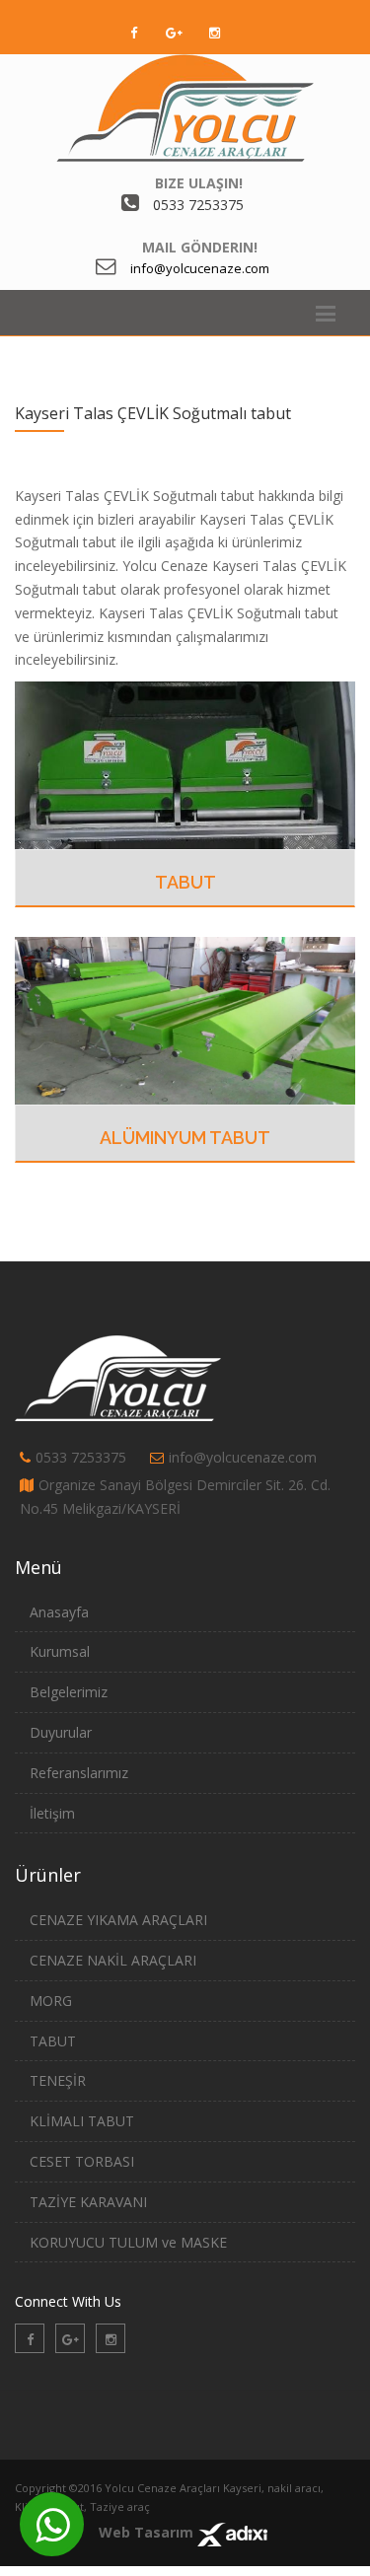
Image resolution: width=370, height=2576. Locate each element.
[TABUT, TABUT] (185, 764)
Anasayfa (59, 1612)
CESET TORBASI (82, 2161)
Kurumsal (60, 1651)
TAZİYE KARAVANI (88, 2202)
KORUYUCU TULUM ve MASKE (128, 2242)
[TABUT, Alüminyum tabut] (185, 1019)
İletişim (52, 1813)
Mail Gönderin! (200, 247)
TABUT (185, 882)
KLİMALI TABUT (82, 2121)
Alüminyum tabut (185, 1138)
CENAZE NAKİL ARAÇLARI (113, 1960)
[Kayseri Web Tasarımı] (232, 2532)
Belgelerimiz (69, 1692)
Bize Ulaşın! (199, 183)
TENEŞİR (58, 2080)
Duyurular (61, 1732)
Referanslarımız (79, 1773)
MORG (51, 2001)
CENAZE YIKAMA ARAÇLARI (118, 1920)
